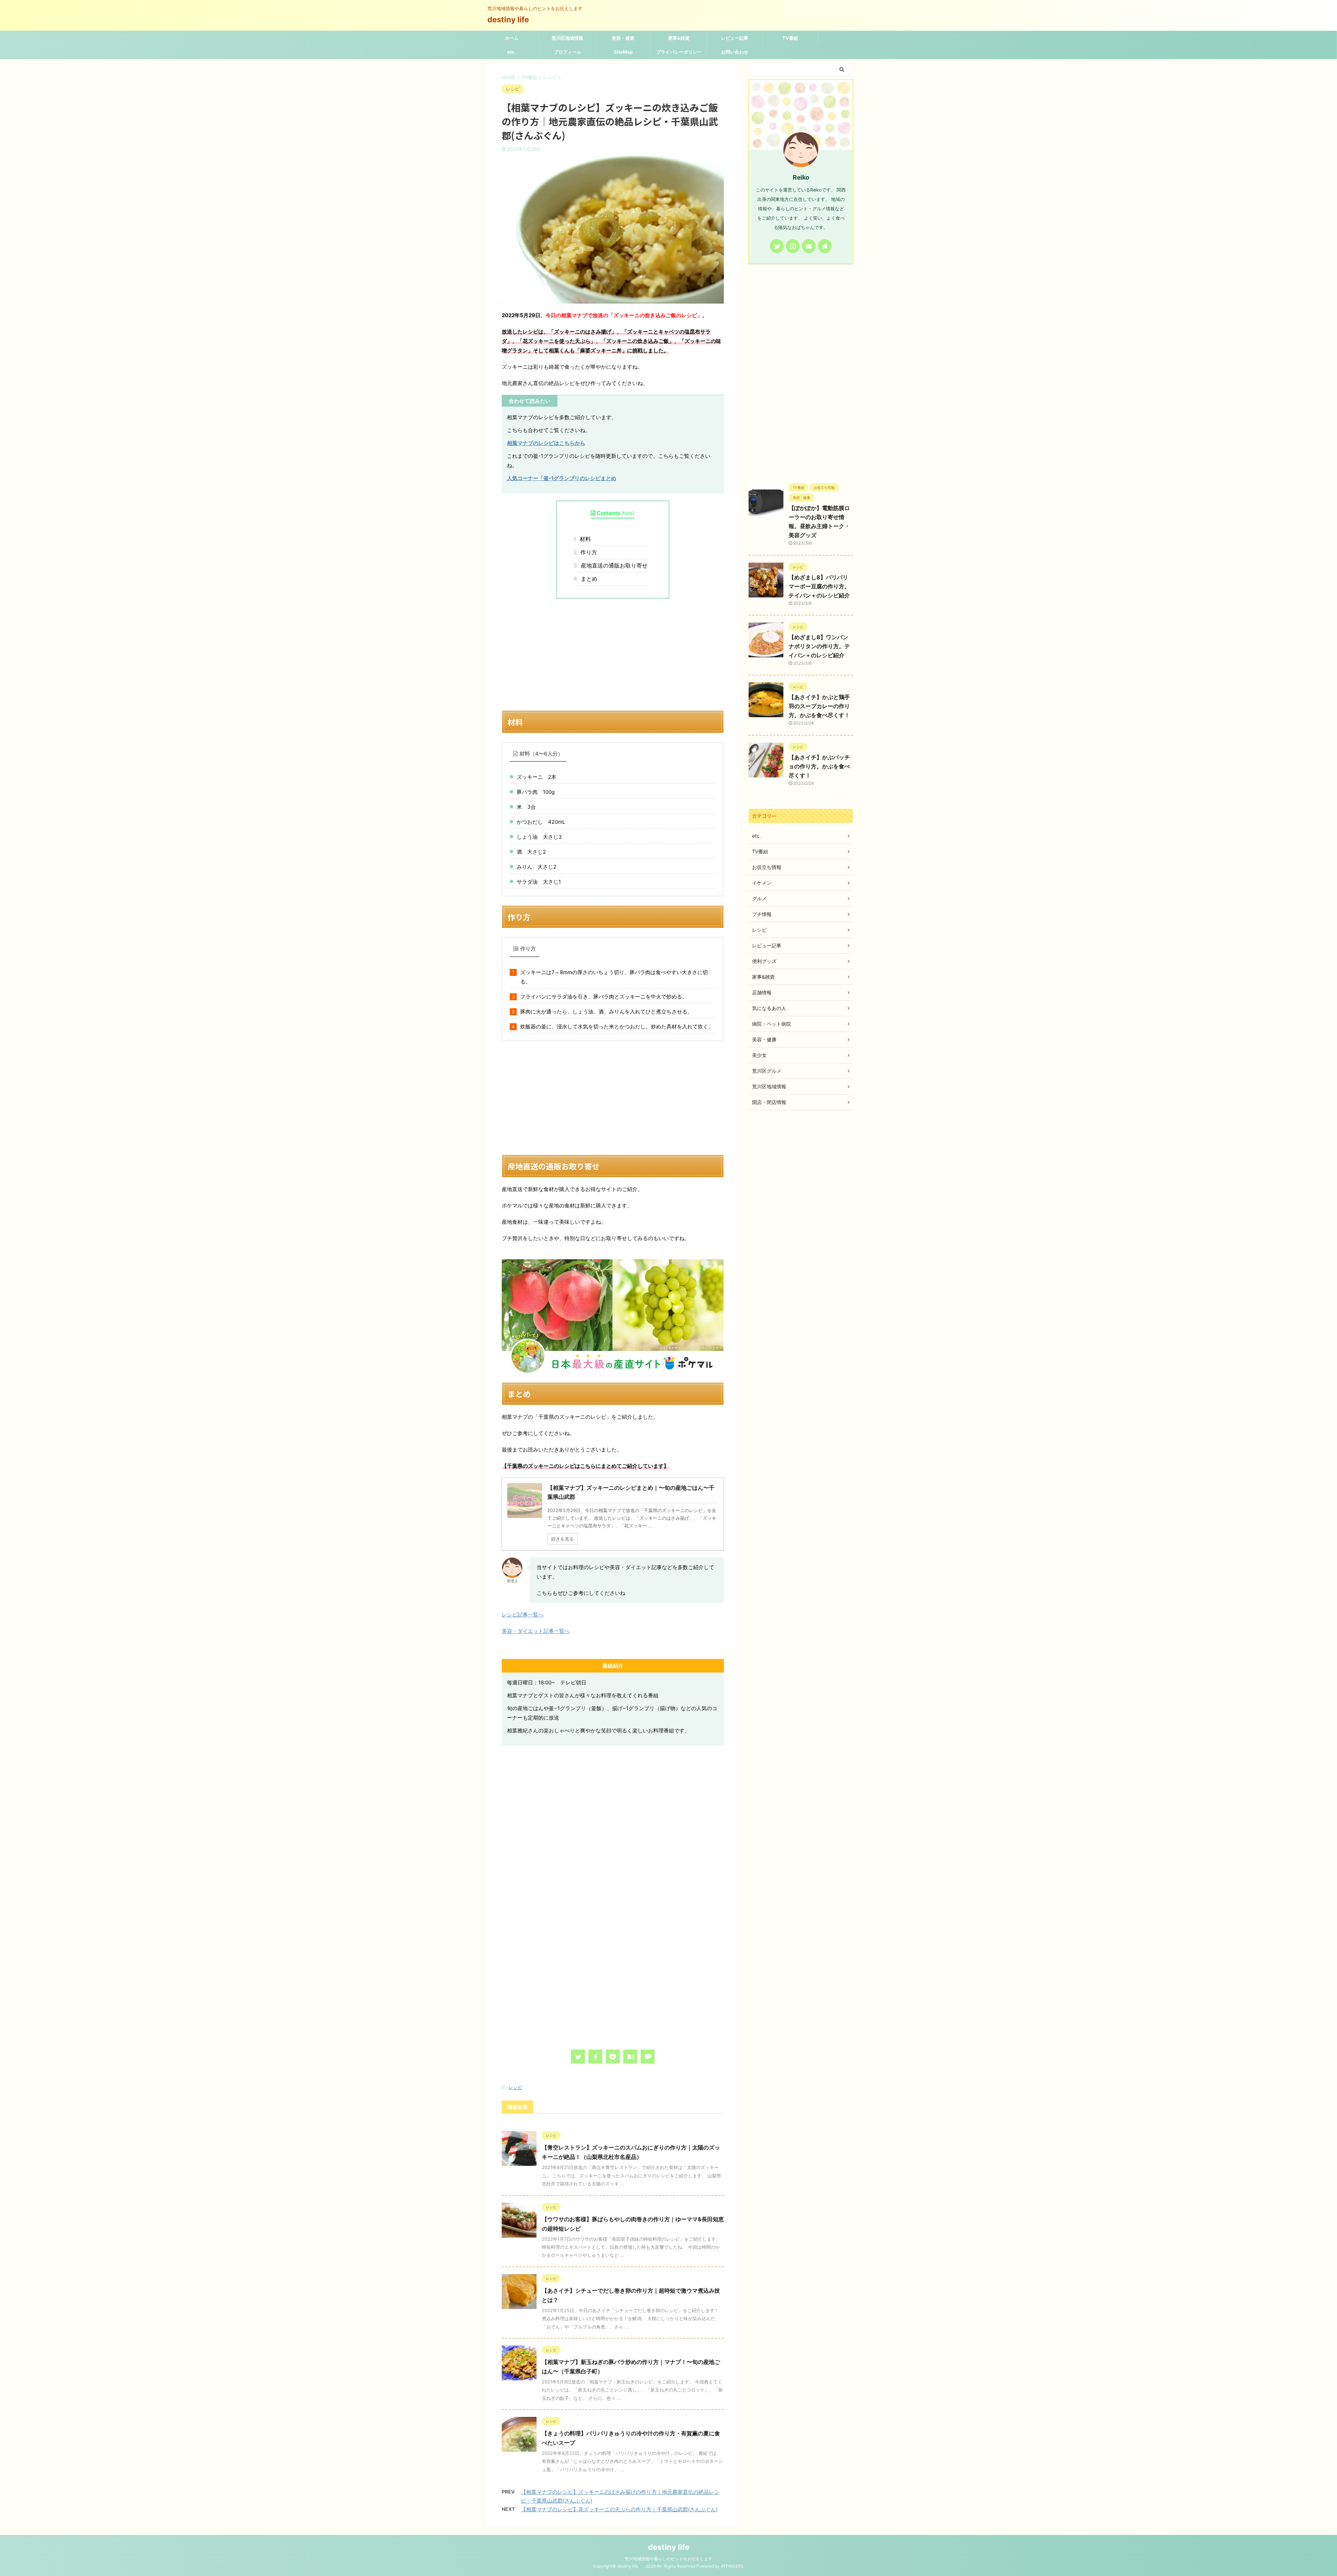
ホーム (512, 38)
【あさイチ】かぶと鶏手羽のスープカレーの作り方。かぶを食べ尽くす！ (819, 706)
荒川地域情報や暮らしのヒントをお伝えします (668, 2559)
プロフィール (568, 52)
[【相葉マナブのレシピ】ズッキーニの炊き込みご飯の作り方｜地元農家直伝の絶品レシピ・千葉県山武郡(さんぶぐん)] (630, 2057)
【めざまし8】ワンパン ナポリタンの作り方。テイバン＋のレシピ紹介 (819, 646)
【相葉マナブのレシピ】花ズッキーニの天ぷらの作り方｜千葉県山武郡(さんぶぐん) (619, 2509)
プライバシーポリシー (679, 52)
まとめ (588, 579)
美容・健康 (623, 38)
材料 (584, 539)
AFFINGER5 (732, 2566)
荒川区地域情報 (567, 38)
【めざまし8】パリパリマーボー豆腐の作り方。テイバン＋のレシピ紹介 (819, 586)
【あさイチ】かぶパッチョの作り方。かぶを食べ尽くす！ (819, 766)
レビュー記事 (735, 38)
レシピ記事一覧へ (523, 1615)
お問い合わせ (735, 52)
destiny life (512, 19)
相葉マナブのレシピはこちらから (546, 443)
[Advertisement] (613, 655)
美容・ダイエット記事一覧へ (536, 1631)
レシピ (515, 2087)
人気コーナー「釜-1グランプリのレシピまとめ (562, 478)
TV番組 (790, 38)
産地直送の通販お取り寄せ (613, 565)
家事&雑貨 (679, 38)
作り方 (588, 552)
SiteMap (623, 52)
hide (628, 513)
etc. (512, 52)
